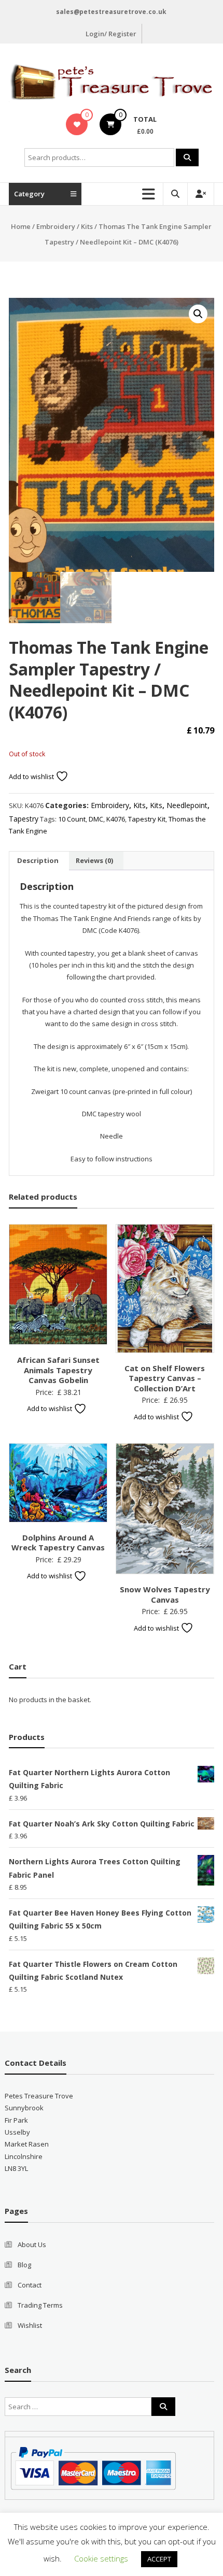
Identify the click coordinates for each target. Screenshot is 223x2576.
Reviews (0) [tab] (94, 860)
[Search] (187, 157)
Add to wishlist (32, 776)
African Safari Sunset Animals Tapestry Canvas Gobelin (58, 1370)
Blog (24, 2265)
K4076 (116, 819)
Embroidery (56, 226)
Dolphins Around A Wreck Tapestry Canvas (58, 1543)
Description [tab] (38, 860)
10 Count (72, 819)
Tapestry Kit (147, 819)
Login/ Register (111, 34)
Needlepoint (187, 805)
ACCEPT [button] (159, 2559)
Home (21, 226)
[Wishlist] (77, 124)
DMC (96, 819)
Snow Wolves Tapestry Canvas (165, 1594)
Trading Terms (40, 2305)
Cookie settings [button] (101, 2558)
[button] (198, 314)
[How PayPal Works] (93, 2468)
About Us (32, 2244)
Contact (30, 2285)
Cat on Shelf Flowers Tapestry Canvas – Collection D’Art (165, 1378)
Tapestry (24, 819)
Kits (87, 226)
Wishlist (30, 2325)
